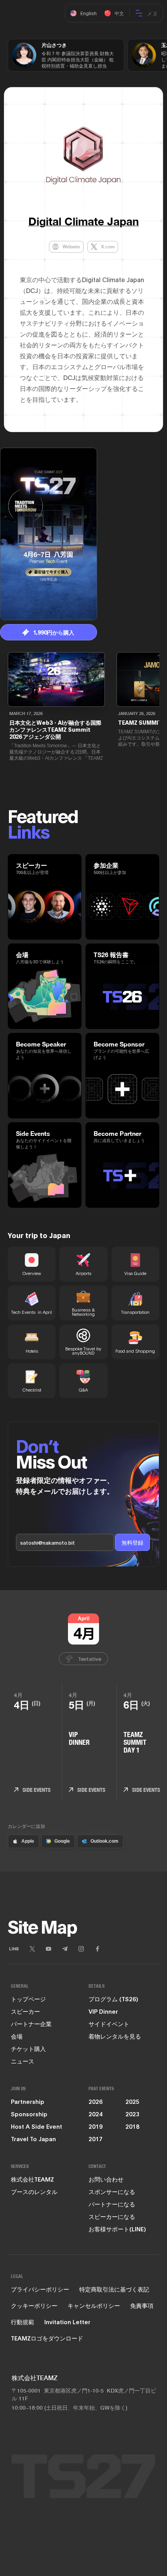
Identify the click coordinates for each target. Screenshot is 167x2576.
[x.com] (32, 1949)
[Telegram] (65, 1949)
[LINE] (14, 1949)
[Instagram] (81, 1949)
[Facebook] (97, 1949)
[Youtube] (49, 1949)
